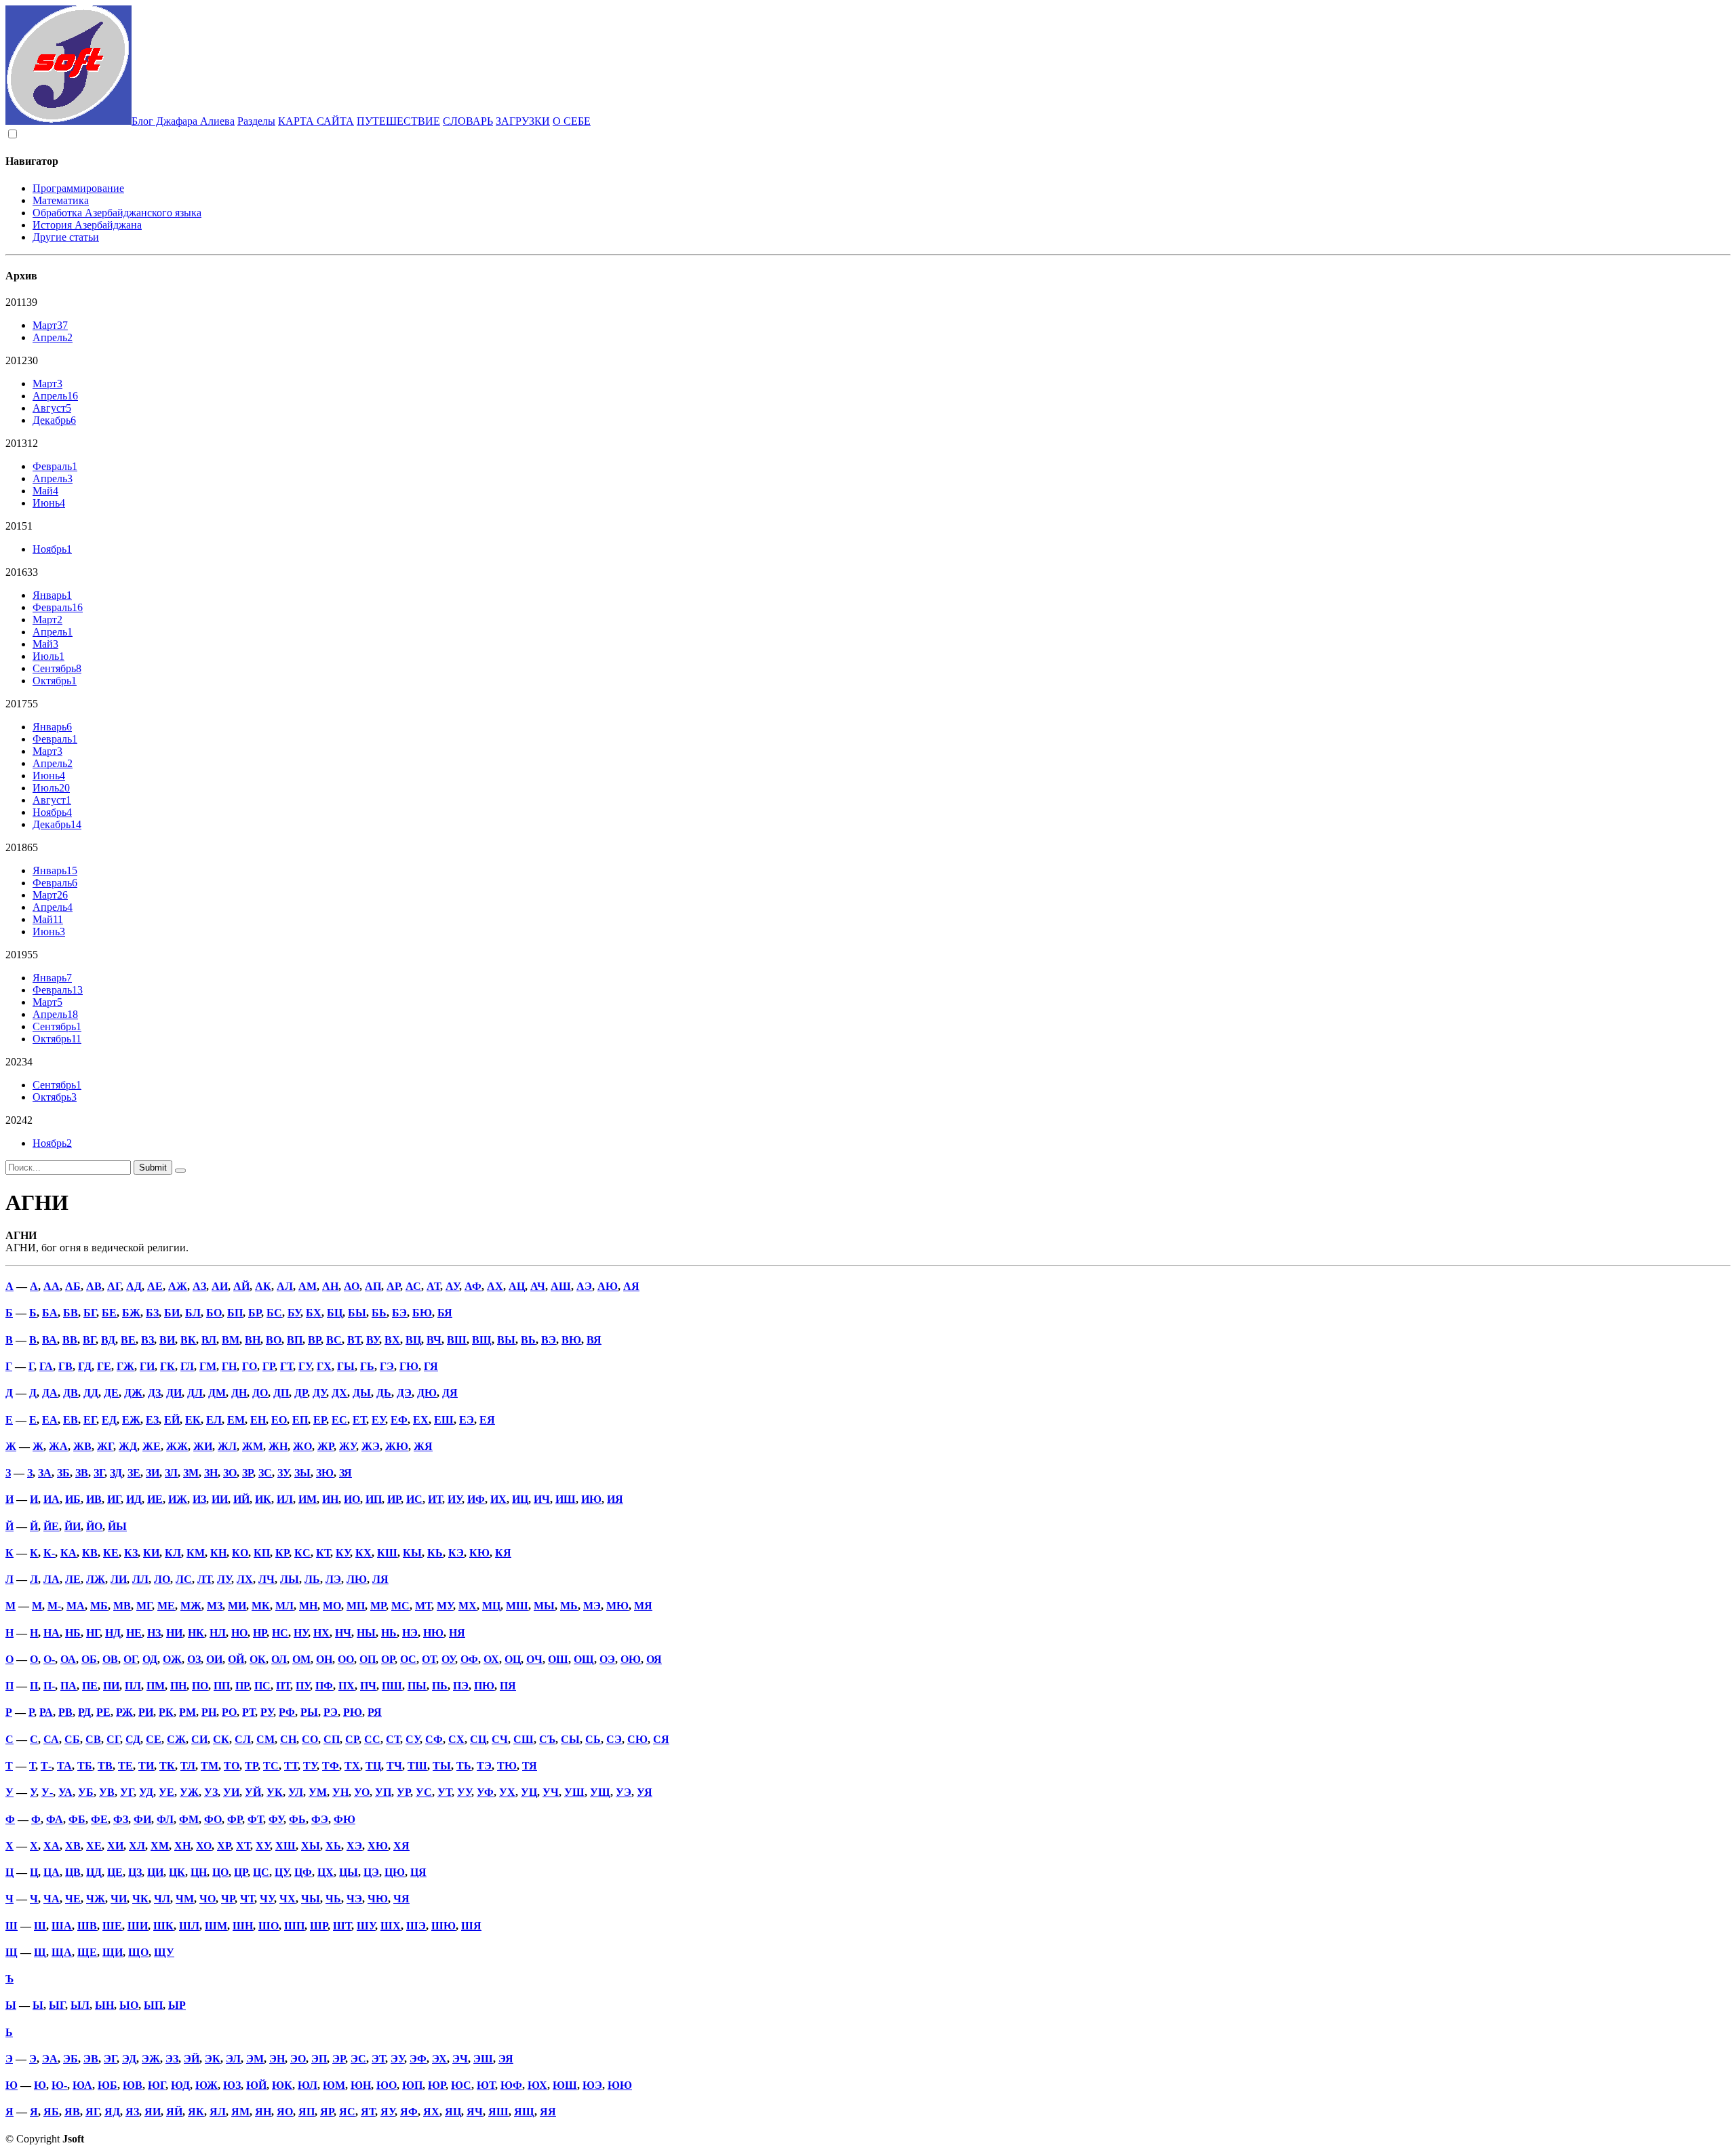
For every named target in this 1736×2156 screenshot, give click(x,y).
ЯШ (498, 2112)
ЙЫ (117, 1526)
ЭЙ (192, 2059)
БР (255, 1313)
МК (261, 1606)
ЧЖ (96, 1899)
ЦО (220, 1872)
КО (240, 1553)
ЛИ (119, 1579)
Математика (61, 200)
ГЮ (409, 1366)
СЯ (661, 1739)
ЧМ (185, 1899)
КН (218, 1553)
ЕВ (71, 1420)
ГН (229, 1366)
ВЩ (482, 1340)
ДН (239, 1393)
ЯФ (409, 2112)
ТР (251, 1766)
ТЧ (394, 1766)
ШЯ (471, 1926)
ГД (85, 1366)
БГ (90, 1313)
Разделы (256, 121)
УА (65, 1792)
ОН (324, 1659)
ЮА (82, 2085)
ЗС (265, 1473)
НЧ (343, 1633)
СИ (199, 1739)
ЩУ (164, 1952)
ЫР (177, 2005)
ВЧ (434, 1340)
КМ (196, 1553)
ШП (294, 1926)
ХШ (285, 1846)
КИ (151, 1553)
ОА (68, 1659)
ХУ (263, 1846)
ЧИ (119, 1899)
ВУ (373, 1340)
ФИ (142, 1819)
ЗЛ (171, 1473)
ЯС (347, 2112)
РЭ (331, 1712)
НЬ (389, 1633)
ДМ (217, 1393)
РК (166, 1712)
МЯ (643, 1606)
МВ (122, 1606)
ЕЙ (172, 1420)
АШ (561, 1286)
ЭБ (71, 2059)
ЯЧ (475, 2112)
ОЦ (513, 1659)
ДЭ (404, 1393)
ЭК (213, 2059)
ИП (374, 1499)
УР (403, 1792)
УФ (485, 1792)
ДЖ (133, 1393)
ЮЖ (206, 2085)
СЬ (593, 1739)
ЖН (278, 1446)
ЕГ (90, 1420)
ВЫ (506, 1340)
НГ (93, 1633)
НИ (174, 1633)
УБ (86, 1792)
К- (49, 1553)
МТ (423, 1606)
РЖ (124, 1712)
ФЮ (344, 1819)
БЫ (357, 1313)
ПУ (303, 1686)
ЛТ (204, 1579)
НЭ (410, 1633)
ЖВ (82, 1446)
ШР (319, 1926)
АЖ (178, 1286)
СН (288, 1739)
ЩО (138, 1952)
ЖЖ (177, 1446)
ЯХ (431, 2112)
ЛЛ (140, 1579)
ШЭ (416, 1926)
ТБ (85, 1766)
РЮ (353, 1712)
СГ (113, 1739)
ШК (163, 1926)
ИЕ (155, 1499)
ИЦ (520, 1499)
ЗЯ (346, 1473)
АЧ (538, 1286)
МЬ (569, 1606)
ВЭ (549, 1340)
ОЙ (236, 1659)
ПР (242, 1686)
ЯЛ (218, 2112)
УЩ (600, 1792)
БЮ (422, 1313)
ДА (50, 1393)
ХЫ (311, 1846)
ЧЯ (401, 1899)
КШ (387, 1553)
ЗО (230, 1473)
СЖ (176, 1739)
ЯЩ (524, 2112)
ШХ (391, 1926)
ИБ (73, 1499)
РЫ (309, 1712)
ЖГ (105, 1446)
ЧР (228, 1899)
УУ (464, 1792)
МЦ (491, 1606)
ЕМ (236, 1420)
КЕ (111, 1553)
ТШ (417, 1766)
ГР (269, 1366)
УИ (231, 1792)
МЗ (215, 1606)
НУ (301, 1633)
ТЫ (442, 1766)
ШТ (342, 1926)
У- (47, 1792)
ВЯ (594, 1340)
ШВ (87, 1926)
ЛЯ (380, 1579)
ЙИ (73, 1526)
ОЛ (279, 1659)
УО (362, 1792)
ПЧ (368, 1686)
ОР (388, 1659)
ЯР (327, 2112)
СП (332, 1739)
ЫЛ (80, 2005)
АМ (308, 1286)
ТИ (146, 1766)
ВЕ (128, 1340)
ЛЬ (312, 1579)
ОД (150, 1659)
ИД (134, 1499)
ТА (64, 1766)
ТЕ (125, 1766)
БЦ (335, 1313)
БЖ (131, 1313)
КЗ (131, 1553)
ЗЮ (325, 1473)
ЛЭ (333, 1579)
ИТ (435, 1499)
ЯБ (51, 2112)
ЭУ (397, 2059)
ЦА (52, 1872)
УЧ (551, 1792)
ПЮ (484, 1686)
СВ (93, 1739)
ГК (167, 1366)
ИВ (94, 1499)
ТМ (210, 1766)
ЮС (461, 2085)
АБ (73, 1286)
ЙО (94, 1526)
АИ (220, 1286)
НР (260, 1633)
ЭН (277, 2059)
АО (352, 1286)
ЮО (387, 2085)
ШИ (138, 1926)
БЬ (379, 1313)
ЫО (129, 2005)
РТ (249, 1712)
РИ (146, 1712)
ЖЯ (423, 1446)
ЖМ (253, 1446)
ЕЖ (131, 1420)
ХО (204, 1846)
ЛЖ (96, 1579)
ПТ (283, 1686)
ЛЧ (267, 1579)
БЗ (152, 1313)
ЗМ (191, 1473)
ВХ (392, 1340)
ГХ (324, 1366)
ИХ (498, 1499)
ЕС (339, 1420)
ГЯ (431, 1366)
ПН (178, 1686)
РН (209, 1712)
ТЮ (507, 1766)
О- (49, 1659)
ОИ (214, 1659)
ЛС (184, 1579)
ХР (224, 1846)
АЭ (584, 1286)
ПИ (111, 1686)
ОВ (110, 1659)
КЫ (412, 1553)
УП (383, 1792)
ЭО (298, 2059)
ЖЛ (227, 1446)
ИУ (455, 1499)
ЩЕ (87, 1952)
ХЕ (94, 1846)
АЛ (285, 1286)
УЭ (624, 1792)
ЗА (45, 1473)
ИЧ (542, 1499)
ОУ (448, 1659)
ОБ (89, 1659)
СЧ (500, 1739)
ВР (314, 1340)
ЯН (263, 2112)
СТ (393, 1739)
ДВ (71, 1393)
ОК (258, 1659)
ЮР (437, 2085)
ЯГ (92, 2112)
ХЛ (137, 1846)
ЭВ (91, 2059)
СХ (456, 1739)
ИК (263, 1499)
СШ (524, 1739)
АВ (94, 1286)
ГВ (65, 1366)
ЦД (94, 1872)
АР (393, 1286)
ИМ (308, 1499)
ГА (46, 1366)
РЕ (103, 1712)
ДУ (319, 1393)
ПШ (392, 1686)
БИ (172, 1313)
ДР (301, 1393)
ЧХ (288, 1899)
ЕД (109, 1420)
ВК (188, 1340)
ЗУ (283, 1473)
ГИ (147, 1366)
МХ (468, 1606)
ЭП (319, 2059)
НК (196, 1633)
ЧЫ (311, 1899)
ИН (330, 1499)
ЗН (211, 1473)
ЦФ (303, 1872)
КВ (90, 1553)
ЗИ (153, 1473)
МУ (445, 1606)
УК (275, 1792)
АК (263, 1286)
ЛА (52, 1579)
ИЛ (285, 1499)
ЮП (412, 2085)
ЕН (258, 1420)
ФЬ (297, 1819)
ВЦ (413, 1340)
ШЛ (189, 1926)
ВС (334, 1340)
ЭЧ (460, 2059)
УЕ (166, 1792)
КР (282, 1553)
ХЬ (333, 1846)
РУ (267, 1712)
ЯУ (388, 2112)
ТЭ (484, 1766)
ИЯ (615, 1499)
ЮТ (486, 2085)
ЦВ (73, 1872)
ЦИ (155, 1872)
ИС (414, 1499)
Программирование (78, 188)
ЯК (196, 2112)
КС (302, 1553)
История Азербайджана (87, 225)
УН (340, 1792)
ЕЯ (487, 1420)
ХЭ (354, 1846)
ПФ (324, 1686)
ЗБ (63, 1473)
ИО (352, 1499)
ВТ (354, 1340)
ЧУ (267, 1899)
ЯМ (240, 2112)
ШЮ (443, 1926)
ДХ (339, 1393)
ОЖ (172, 1659)
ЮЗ (232, 2085)
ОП (368, 1659)
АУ (452, 1286)
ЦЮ (395, 1872)
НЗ (154, 1633)
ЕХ (421, 1420)
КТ (323, 1553)
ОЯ (654, 1659)
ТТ (291, 1766)
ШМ (216, 1926)
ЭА (50, 2059)
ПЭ (461, 1686)
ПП (222, 1686)
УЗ (211, 1792)
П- (49, 1686)
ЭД (129, 2059)
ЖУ (348, 1446)
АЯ (631, 1286)
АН (330, 1286)
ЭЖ (151, 2059)
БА (50, 1313)
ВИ (167, 1340)
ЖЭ (371, 1446)
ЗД (116, 1473)
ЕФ (399, 1420)
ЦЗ (135, 1872)
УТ (445, 1792)
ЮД (180, 2085)
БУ (294, 1313)
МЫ (544, 1606)
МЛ (284, 1606)
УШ (574, 1792)
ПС (262, 1686)
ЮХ (537, 2085)
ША (62, 1926)
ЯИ (153, 2112)
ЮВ (133, 2085)
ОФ (469, 1659)
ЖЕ (152, 1446)
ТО (232, 1766)
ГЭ (387, 1366)
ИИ (220, 1499)
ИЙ (241, 1499)
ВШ (457, 1340)
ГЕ (104, 1366)
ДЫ (362, 1393)
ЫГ (57, 2005)
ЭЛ (233, 2059)
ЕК (193, 1420)
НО (239, 1633)
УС (424, 1792)
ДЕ (111, 1393)
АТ (433, 1286)
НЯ (457, 1633)
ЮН (361, 2085)
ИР (394, 1499)
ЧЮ (378, 1899)
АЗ (199, 1286)
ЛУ (224, 1579)
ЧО (208, 1899)
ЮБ (107, 2085)
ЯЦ (453, 2112)
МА (76, 1606)
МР (378, 1606)
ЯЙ (174, 2112)
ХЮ (378, 1846)
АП (373, 1286)
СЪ (547, 1739)
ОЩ (584, 1659)
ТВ (105, 1766)
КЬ (435, 1553)
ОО (346, 1659)
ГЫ (346, 1366)
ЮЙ (256, 2085)
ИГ (114, 1499)
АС (413, 1286)
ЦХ (325, 1872)
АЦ (517, 1286)
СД (133, 1739)
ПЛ (133, 1686)
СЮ (637, 1739)
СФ (434, 1739)
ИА (52, 1499)
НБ (73, 1633)
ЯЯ (548, 2112)
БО (214, 1313)
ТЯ (530, 1766)
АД (134, 1286)
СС (372, 1739)
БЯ (445, 1313)
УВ (107, 1792)
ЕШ (444, 1420)
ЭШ (483, 2059)
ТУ (310, 1766)
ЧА (52, 1899)
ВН (253, 1340)
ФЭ (320, 1819)
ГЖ (125, 1366)
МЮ (617, 1606)
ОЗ (194, 1659)
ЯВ (72, 2112)
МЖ (191, 1606)
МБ (99, 1606)
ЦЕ (115, 1872)
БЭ (399, 1313)
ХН (182, 1846)
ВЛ (209, 1340)
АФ (473, 1286)
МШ (517, 1606)
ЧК (140, 1899)
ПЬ (440, 1686)
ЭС (358, 2059)
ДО (260, 1393)
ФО (213, 1819)
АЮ (608, 1286)
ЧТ (247, 1899)
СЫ (570, 1739)
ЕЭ (467, 1420)
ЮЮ (620, 2085)
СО (310, 1739)
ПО (200, 1686)
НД (113, 1633)
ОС (408, 1659)
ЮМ (334, 2085)
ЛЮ (357, 1579)
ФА (55, 1819)
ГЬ (367, 1366)
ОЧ (534, 1659)
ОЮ (631, 1659)
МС (400, 1606)
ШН (243, 1926)
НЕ (134, 1633)
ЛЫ (290, 1579)
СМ (265, 1739)
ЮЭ (592, 2085)
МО (332, 1606)
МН (308, 1606)
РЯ (375, 1712)
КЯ (503, 1553)
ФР (235, 1819)
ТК (167, 1766)
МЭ (592, 1606)
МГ (144, 1606)
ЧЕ (73, 1899)
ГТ (287, 1366)
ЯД (112, 2112)
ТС (271, 1766)
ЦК (177, 1872)
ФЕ (99, 1819)
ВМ (231, 1340)
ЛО (162, 1579)
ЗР (248, 1473)
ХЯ (401, 1846)
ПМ (156, 1686)
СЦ (478, 1739)
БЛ (193, 1313)
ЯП (307, 2112)
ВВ (70, 1340)
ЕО (279, 1420)
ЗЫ (302, 1473)
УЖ (189, 1792)
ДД (91, 1393)
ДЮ (427, 1393)
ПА (68, 1686)
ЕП (300, 1420)
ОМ (301, 1659)
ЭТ (378, 2059)
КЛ (173, 1553)
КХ (363, 1553)
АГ (114, 1286)
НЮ (433, 1633)
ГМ (208, 1366)
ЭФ (418, 2059)
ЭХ (439, 2059)
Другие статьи (66, 237)
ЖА (58, 1446)
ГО (250, 1366)
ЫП (153, 2005)
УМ (318, 1792)
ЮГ (157, 2085)
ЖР (325, 1446)
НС (280, 1633)
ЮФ (511, 2085)
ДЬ (384, 1393)
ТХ (352, 1766)
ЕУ (378, 1420)
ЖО (302, 1446)
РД (84, 1712)
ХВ (73, 1846)
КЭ (456, 1553)
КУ (343, 1553)
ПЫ (417, 1686)
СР (352, 1739)
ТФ (331, 1766)
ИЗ (199, 1499)
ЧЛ (162, 1899)
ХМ (160, 1846)
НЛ (218, 1633)
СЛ (243, 1739)
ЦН (199, 1872)
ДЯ (450, 1393)
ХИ (115, 1846)
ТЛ (188, 1766)
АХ (495, 1286)
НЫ (366, 1633)
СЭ (614, 1739)
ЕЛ (214, 1420)
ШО (269, 1926)
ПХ (347, 1686)
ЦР (241, 1872)
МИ (237, 1606)
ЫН (104, 2005)
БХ (314, 1313)
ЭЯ (506, 2059)
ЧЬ (333, 1899)
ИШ (566, 1499)
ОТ (429, 1659)
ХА (52, 1846)
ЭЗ (172, 2059)
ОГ (130, 1659)
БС (274, 1313)
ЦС (261, 1872)
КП (262, 1553)
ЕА (50, 1420)
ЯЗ (132, 2112)
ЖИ (203, 1446)
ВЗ (147, 1340)
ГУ (305, 1366)
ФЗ (121, 1819)
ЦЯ (418, 1872)
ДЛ (195, 1393)
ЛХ (245, 1579)
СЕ (154, 1739)
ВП (295, 1340)
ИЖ (178, 1499)
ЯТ (368, 2112)
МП (356, 1606)
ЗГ (99, 1473)
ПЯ (508, 1686)
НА (52, 1633)
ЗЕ (134, 1473)
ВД (108, 1340)
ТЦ (373, 1766)
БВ (71, 1313)
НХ (321, 1633)
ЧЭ (354, 1899)
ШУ (366, 1926)
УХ (507, 1792)
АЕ (155, 1286)
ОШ (558, 1659)
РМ (188, 1712)
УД (146, 1792)
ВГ (89, 1340)
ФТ (255, 1819)
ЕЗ (152, 1420)
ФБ (77, 1819)
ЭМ (255, 2059)
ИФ (476, 1499)
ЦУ (282, 1872)
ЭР (339, 2059)
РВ (65, 1712)
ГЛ (187, 1366)
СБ (72, 1739)
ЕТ (359, 1420)
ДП (281, 1393)
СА (51, 1739)
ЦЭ (371, 1872)
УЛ (296, 1792)
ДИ (174, 1393)
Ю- (59, 2085)
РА (46, 1712)
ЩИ (113, 1952)
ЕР (320, 1420)
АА (52, 1286)
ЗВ (82, 1473)
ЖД (128, 1446)
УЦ (529, 1792)
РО (229, 1712)
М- (54, 1606)
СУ (413, 1739)
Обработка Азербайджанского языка (117, 213)
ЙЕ (51, 1526)
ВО (274, 1340)
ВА (50, 1340)
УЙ (253, 1792)
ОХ (491, 1659)
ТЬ (464, 1766)
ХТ (243, 1846)
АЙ (241, 1286)
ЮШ (565, 2085)
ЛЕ (73, 1579)
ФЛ (165, 1819)
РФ (287, 1712)
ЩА (62, 1952)
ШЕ (112, 1926)
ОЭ (607, 1659)
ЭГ (110, 2059)
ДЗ (154, 1393)
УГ (127, 1792)
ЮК (282, 2085)
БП (235, 1313)
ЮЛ (308, 2085)
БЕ (109, 1313)
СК (221, 1739)
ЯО (285, 2112)
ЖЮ (397, 1446)
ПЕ (90, 1686)
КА (68, 1553)
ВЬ (528, 1340)
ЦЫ (349, 1872)
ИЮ (591, 1499)
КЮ (479, 1553)
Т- (46, 1766)
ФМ (189, 1819)
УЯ (645, 1792)
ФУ (276, 1819)
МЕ (166, 1606)
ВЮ (571, 1340)
